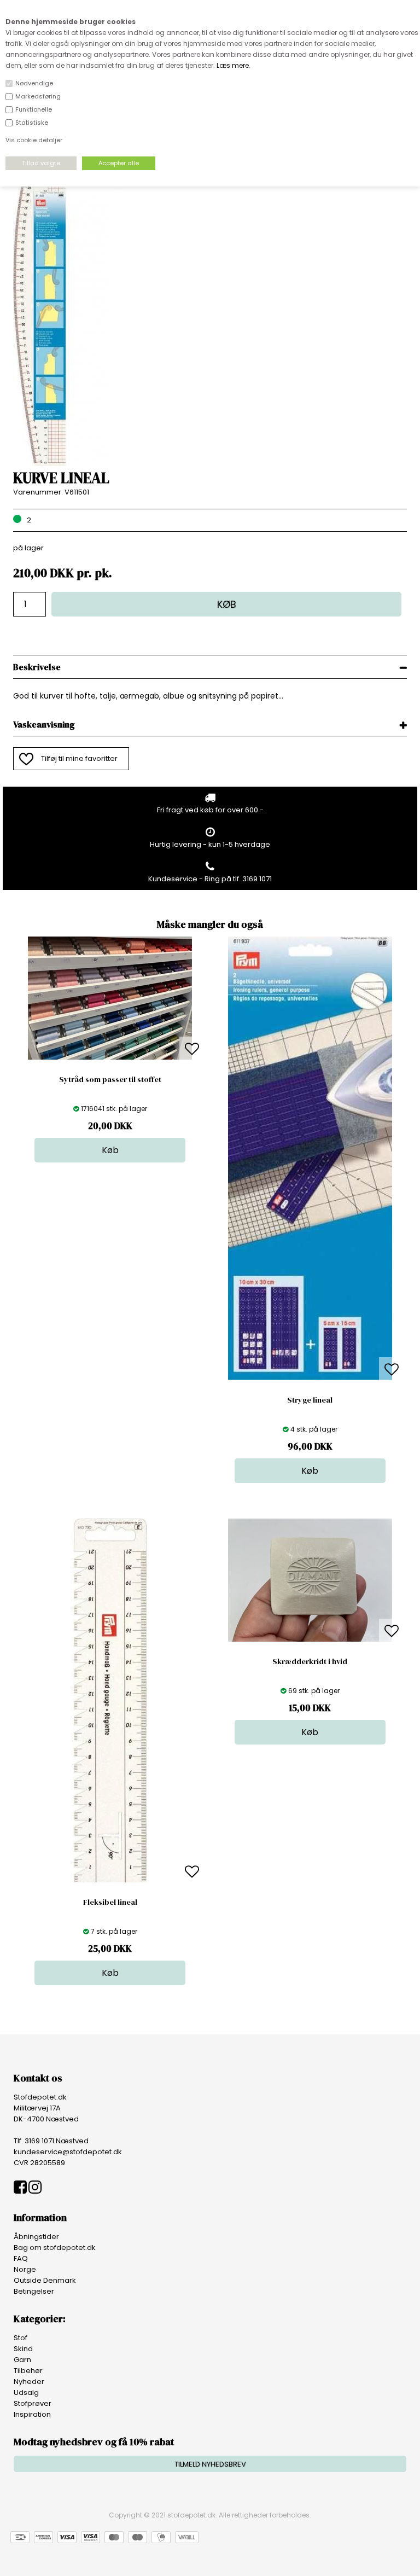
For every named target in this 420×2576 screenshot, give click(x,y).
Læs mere (233, 65)
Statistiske (32, 123)
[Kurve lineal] (68, 464)
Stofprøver (33, 2403)
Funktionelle (34, 109)
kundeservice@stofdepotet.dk (68, 2152)
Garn (22, 2360)
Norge (25, 2269)
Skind (23, 2349)
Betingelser (34, 2291)
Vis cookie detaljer (34, 140)
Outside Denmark (45, 2280)
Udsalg (26, 2392)
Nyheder (29, 2382)
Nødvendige (34, 83)
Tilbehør (28, 2371)
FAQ (21, 2258)
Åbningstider (36, 2237)
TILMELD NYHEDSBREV (210, 2464)
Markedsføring (38, 96)
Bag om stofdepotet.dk (55, 2248)
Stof (21, 2338)
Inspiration (32, 2414)
